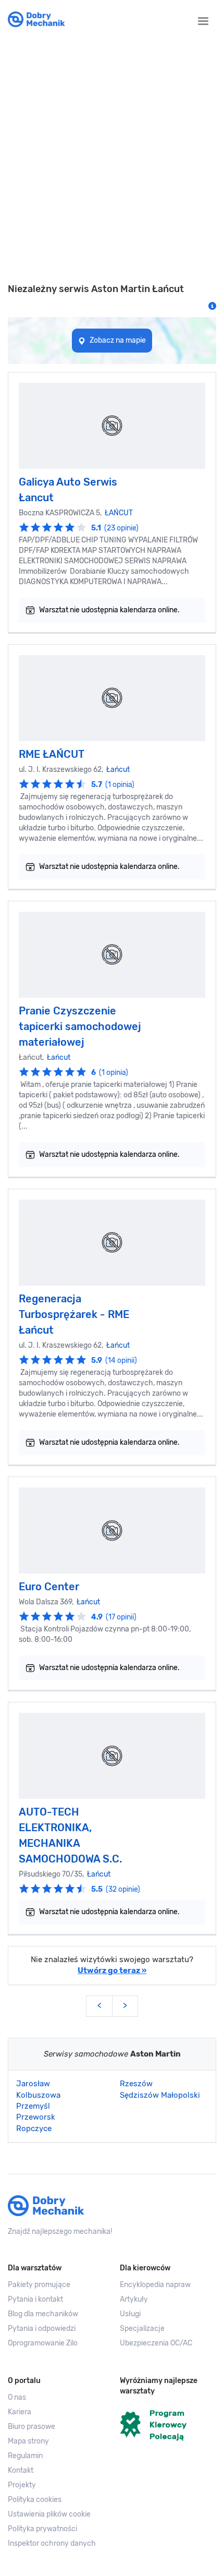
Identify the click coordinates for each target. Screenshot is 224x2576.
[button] (56, 2514)
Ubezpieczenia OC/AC (156, 2343)
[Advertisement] (112, 161)
